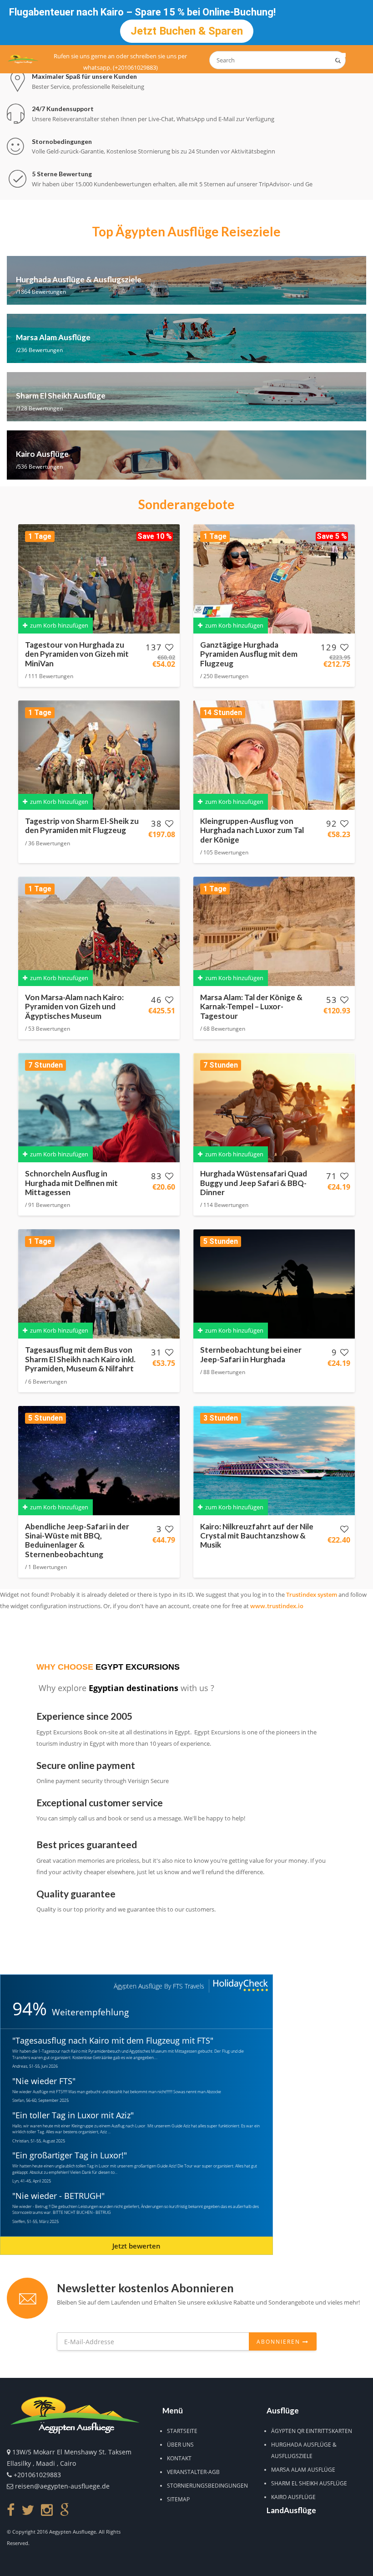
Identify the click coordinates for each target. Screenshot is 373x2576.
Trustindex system (312, 1595)
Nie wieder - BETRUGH (58, 2196)
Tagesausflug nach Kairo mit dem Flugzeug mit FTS (113, 2040)
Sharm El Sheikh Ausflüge (309, 2483)
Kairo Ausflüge (293, 2497)
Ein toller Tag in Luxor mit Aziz (73, 2115)
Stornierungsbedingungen (207, 2486)
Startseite (182, 2431)
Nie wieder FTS (44, 2081)
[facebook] (11, 2510)
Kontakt (179, 2458)
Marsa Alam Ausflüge (303, 2470)
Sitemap (178, 2499)
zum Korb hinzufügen (58, 625)
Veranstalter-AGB (193, 2472)
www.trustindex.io (277, 1606)
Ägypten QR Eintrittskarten (312, 2431)
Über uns (180, 2445)
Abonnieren (280, 2342)
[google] (64, 2510)
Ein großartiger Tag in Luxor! (70, 2155)
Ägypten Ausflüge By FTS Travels (159, 1986)
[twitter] (28, 2510)
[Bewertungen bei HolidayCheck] (240, 1986)
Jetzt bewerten (136, 2246)
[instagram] (47, 2510)
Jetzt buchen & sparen (187, 31)
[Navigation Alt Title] (23, 59)
